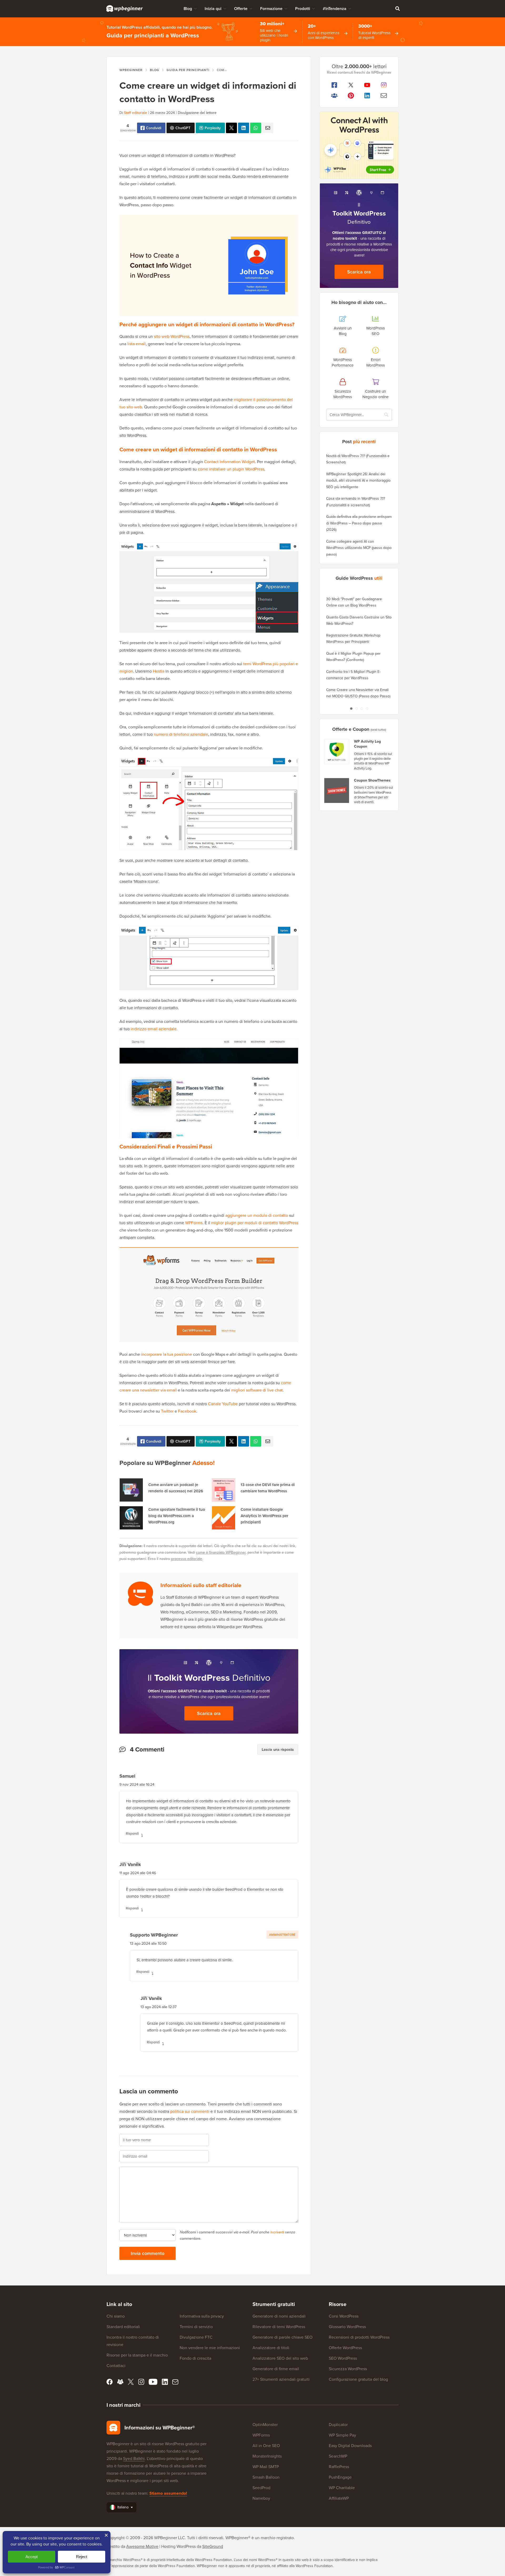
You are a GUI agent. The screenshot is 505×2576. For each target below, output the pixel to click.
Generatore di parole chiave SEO (282, 2337)
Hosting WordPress (178, 2546)
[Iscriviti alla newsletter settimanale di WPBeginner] (384, 96)
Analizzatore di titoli (271, 2348)
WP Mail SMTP (266, 2467)
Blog (188, 9)
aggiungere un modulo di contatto (257, 1215)
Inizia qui (213, 9)
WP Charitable (342, 2488)
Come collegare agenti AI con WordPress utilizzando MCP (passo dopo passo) (359, 548)
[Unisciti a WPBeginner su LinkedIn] (367, 96)
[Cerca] (397, 8)
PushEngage (340, 2477)
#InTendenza (335, 9)
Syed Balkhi (134, 2458)
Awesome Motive (142, 2546)
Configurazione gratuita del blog (358, 2379)
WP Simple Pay (342, 2435)
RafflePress (339, 2467)
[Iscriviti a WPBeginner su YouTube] (367, 85)
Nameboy (261, 2498)
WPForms (194, 1223)
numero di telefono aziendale (181, 734)
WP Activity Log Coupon (367, 744)
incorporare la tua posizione (166, 1354)
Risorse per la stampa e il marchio (137, 2355)
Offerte (241, 9)
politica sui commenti (190, 2111)
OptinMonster (265, 2424)
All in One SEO (266, 2445)
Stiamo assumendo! (168, 2493)
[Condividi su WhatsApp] (256, 128)
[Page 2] (356, 708)
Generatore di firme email (276, 2369)
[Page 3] (362, 708)
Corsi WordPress (344, 2316)
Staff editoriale (135, 113)
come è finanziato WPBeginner (221, 1552)
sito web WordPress (172, 336)
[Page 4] (367, 708)
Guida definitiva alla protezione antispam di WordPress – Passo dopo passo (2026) (359, 523)
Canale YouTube (223, 1404)
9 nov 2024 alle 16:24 (137, 1784)
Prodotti (303, 9)
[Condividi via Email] (268, 128)
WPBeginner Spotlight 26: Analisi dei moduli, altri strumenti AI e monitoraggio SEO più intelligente (358, 480)
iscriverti (277, 2232)
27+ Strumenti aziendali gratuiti (281, 2379)
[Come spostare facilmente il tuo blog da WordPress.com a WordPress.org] (131, 1518)
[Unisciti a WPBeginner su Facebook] (334, 85)
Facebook (187, 1411)
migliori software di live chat (257, 1390)
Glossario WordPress (347, 2327)
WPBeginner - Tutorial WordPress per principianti (125, 8)
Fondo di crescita (195, 2358)
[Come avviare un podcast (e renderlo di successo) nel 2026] (131, 1490)
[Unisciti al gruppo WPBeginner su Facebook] (334, 96)
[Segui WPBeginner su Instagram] (384, 85)
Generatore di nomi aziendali (279, 2316)
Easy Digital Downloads (350, 2445)
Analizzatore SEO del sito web (280, 2358)
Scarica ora (209, 1713)
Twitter (167, 1411)
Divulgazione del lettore (197, 113)
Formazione (271, 9)
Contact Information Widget (229, 462)
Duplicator (338, 2424)
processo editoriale (187, 1559)
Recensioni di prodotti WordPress (359, 2337)
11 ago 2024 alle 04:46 (138, 1873)
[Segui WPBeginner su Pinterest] (351, 96)
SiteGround (213, 2546)
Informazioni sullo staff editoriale (201, 1585)
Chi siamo (116, 2316)
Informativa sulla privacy (202, 2316)
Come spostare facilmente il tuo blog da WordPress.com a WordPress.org (177, 1516)
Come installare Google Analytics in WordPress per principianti (264, 1516)
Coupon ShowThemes (372, 780)
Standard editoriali (123, 2327)
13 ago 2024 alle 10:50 (148, 1943)
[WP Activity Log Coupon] (337, 752)
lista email (136, 344)
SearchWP (338, 2456)
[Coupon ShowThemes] (337, 791)
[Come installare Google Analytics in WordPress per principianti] (224, 1518)
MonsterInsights (267, 2456)
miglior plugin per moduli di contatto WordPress (255, 1223)
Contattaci (116, 2365)
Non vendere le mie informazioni (210, 2348)
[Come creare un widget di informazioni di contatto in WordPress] (231, 128)
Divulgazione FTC (196, 2337)
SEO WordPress (343, 2358)
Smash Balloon (266, 2477)
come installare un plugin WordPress (231, 469)
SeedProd (261, 2488)
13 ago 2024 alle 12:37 (158, 2007)
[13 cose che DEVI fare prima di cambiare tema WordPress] (224, 1490)
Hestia (159, 671)
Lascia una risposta (278, 1749)
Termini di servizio (196, 2327)
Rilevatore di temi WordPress (279, 2327)
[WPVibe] (359, 145)
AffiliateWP (339, 2498)
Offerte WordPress (345, 2348)
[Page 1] (351, 708)
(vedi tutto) (378, 730)
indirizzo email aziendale (154, 1029)
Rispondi (132, 1834)
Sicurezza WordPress (348, 2369)
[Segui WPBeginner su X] (351, 85)
